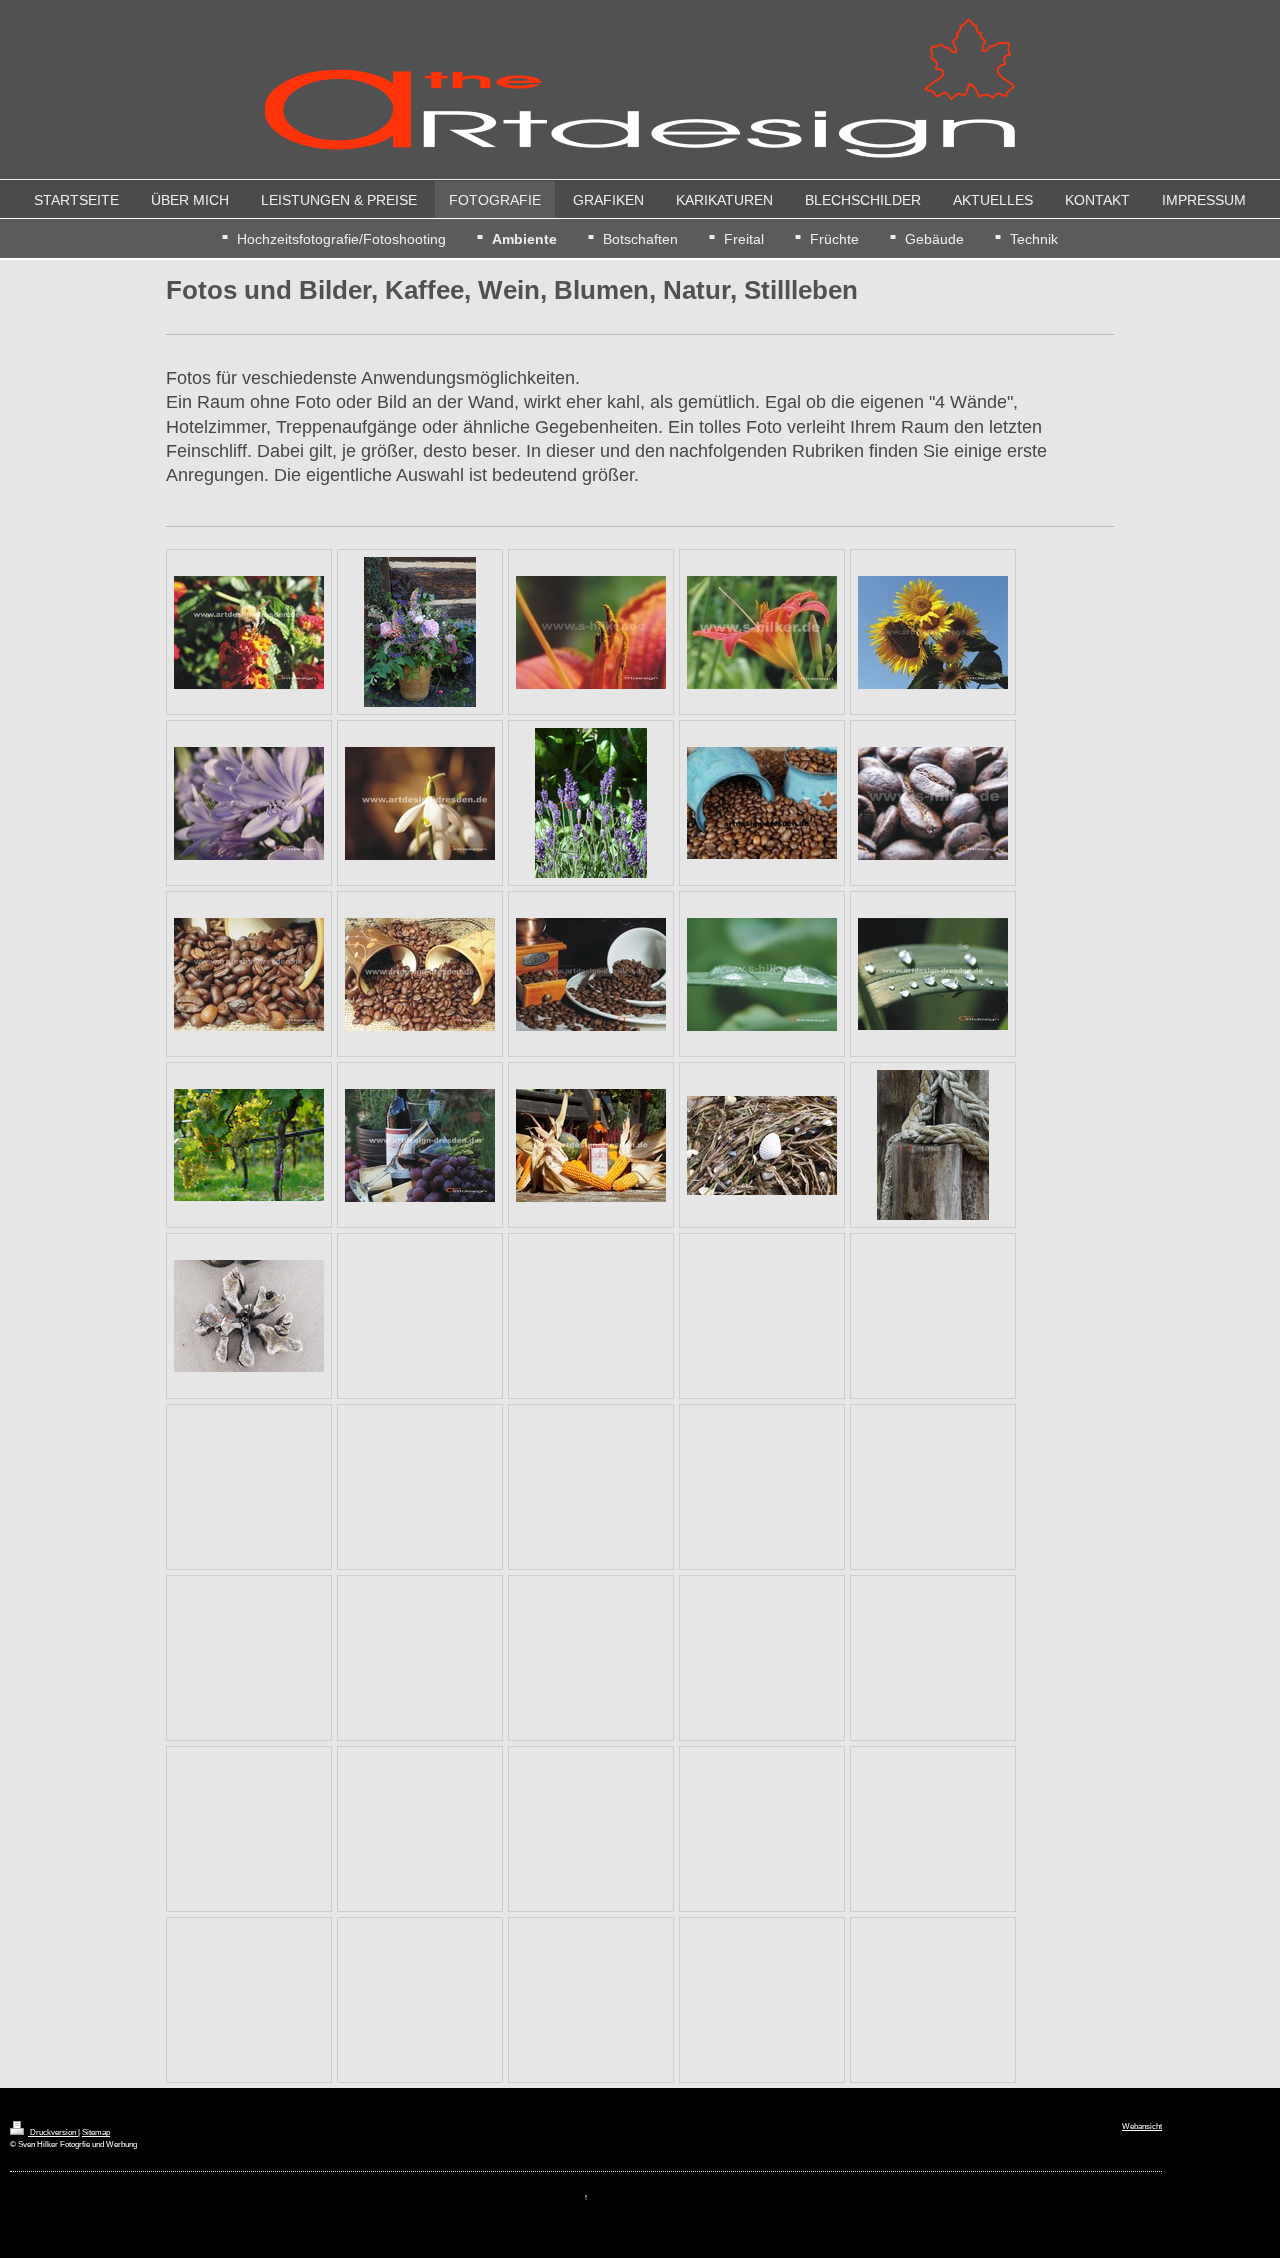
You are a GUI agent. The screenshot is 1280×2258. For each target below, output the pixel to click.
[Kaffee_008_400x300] (591, 974)
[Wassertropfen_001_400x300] (762, 974)
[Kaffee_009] (762, 803)
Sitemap (96, 2132)
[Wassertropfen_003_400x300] (933, 974)
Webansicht (1142, 2126)
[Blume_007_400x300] (249, 803)
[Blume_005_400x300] (762, 632)
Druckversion (53, 2132)
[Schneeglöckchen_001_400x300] (420, 803)
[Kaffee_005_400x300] (420, 974)
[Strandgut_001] (249, 1316)
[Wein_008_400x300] (420, 1145)
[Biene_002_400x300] (249, 632)
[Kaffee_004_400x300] (249, 974)
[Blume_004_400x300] (591, 632)
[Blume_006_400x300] (933, 632)
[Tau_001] (933, 1145)
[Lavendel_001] (591, 803)
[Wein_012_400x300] (591, 1145)
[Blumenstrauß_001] (420, 632)
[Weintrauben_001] (249, 1145)
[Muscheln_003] (762, 1145)
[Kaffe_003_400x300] (933, 803)
